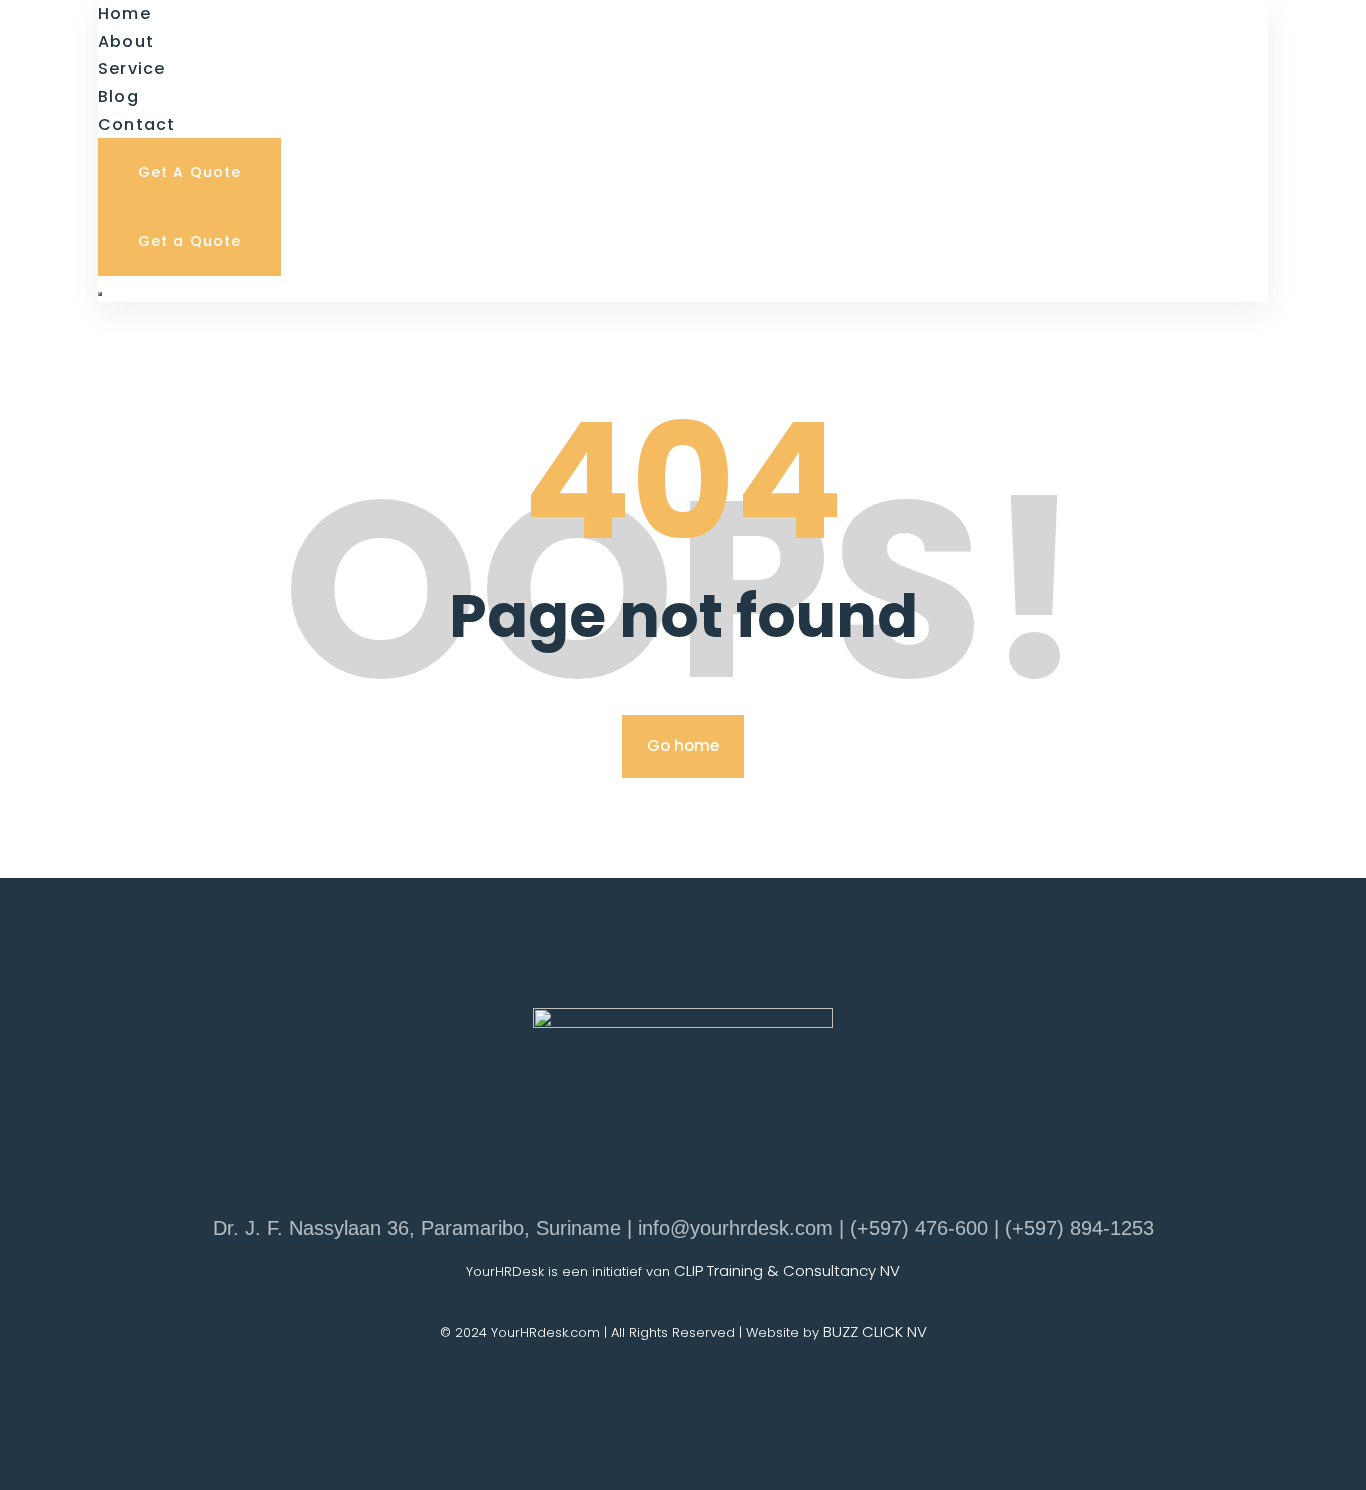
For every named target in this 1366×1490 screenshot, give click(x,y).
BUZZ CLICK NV (875, 1331)
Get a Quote (189, 241)
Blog (118, 96)
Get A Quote (189, 172)
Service (132, 68)
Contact (137, 124)
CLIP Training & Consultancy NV (787, 1270)
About (126, 41)
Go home (683, 745)
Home (124, 13)
